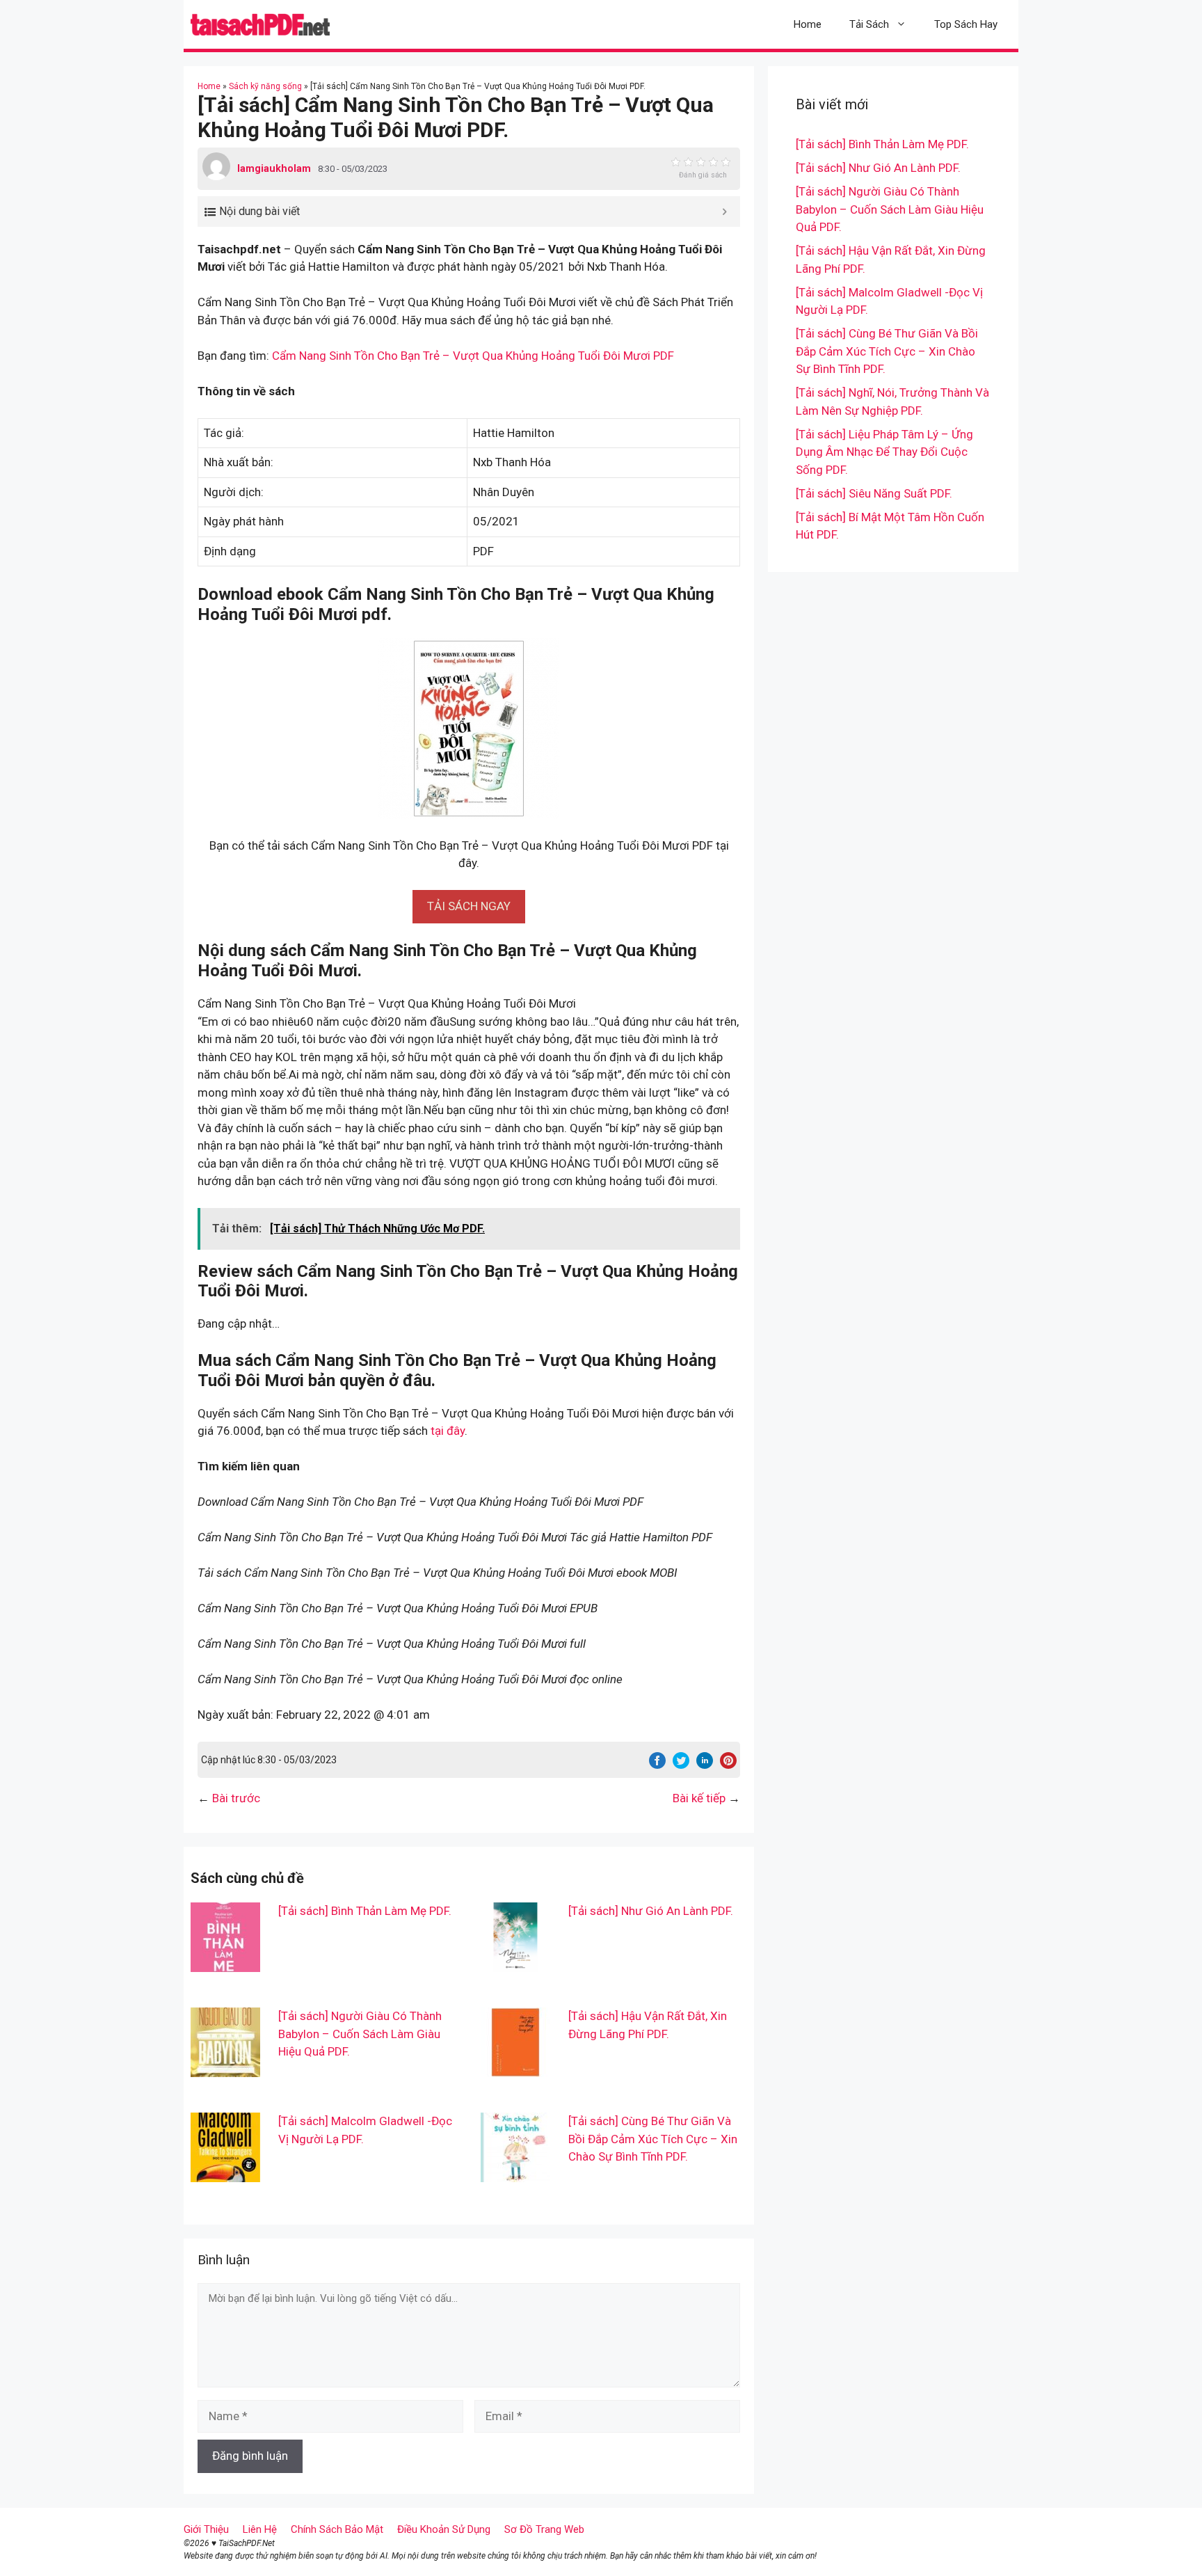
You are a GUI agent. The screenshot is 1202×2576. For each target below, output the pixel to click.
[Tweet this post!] (681, 1765)
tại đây (448, 1431)
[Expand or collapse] (724, 212)
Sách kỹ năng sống (265, 86)
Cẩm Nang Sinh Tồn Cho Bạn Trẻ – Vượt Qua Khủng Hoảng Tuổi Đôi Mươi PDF (473, 356)
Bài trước (236, 1798)
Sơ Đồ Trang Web (544, 2529)
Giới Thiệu (206, 2529)
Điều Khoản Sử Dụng (444, 2529)
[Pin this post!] (728, 1765)
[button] (469, 906)
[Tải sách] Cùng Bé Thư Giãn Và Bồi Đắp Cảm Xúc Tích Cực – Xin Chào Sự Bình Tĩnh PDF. (653, 2139)
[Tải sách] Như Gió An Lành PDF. (651, 1911)
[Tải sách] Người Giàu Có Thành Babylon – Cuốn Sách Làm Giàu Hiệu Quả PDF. (360, 2034)
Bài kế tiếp (699, 1798)
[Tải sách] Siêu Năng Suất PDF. (874, 493)
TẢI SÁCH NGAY (469, 906)
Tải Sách (869, 24)
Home (808, 24)
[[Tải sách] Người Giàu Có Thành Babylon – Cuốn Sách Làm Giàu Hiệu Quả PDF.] (225, 2068)
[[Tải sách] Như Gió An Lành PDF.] (515, 1963)
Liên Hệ (260, 2529)
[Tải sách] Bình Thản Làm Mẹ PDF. (365, 1911)
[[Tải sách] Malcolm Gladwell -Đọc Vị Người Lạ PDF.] (225, 2173)
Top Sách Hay (966, 24)
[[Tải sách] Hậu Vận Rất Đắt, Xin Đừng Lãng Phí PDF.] (515, 2068)
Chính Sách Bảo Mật (337, 2529)
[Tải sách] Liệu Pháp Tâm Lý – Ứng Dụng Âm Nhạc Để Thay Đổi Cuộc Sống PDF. (884, 452)
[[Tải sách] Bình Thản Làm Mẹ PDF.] (225, 1963)
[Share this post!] (657, 1765)
